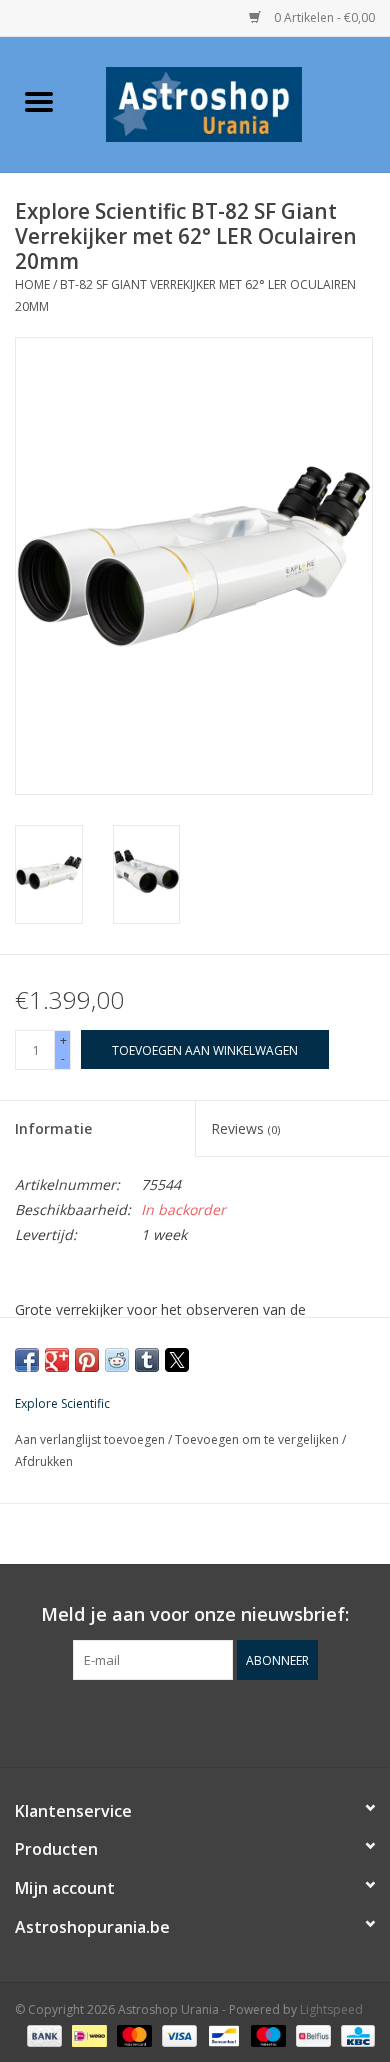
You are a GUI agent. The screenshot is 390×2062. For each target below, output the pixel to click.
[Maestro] (266, 2034)
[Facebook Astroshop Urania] (195, 1721)
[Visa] (177, 2034)
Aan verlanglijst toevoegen (91, 1439)
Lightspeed (331, 2009)
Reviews (245, 1128)
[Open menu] (39, 101)
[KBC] (354, 2034)
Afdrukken (44, 1461)
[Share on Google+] (57, 1360)
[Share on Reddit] (117, 1360)
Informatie (53, 1128)
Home (32, 284)
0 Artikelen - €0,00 (323, 17)
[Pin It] (87, 1360)
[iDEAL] (87, 2034)
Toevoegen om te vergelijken (258, 1439)
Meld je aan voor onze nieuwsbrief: (195, 1614)
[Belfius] (311, 2034)
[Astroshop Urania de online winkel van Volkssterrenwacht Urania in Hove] (234, 102)
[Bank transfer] (42, 2034)
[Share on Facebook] (27, 1360)
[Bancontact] (222, 2034)
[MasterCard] (132, 2034)
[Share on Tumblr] (147, 1360)
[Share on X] (177, 1360)
